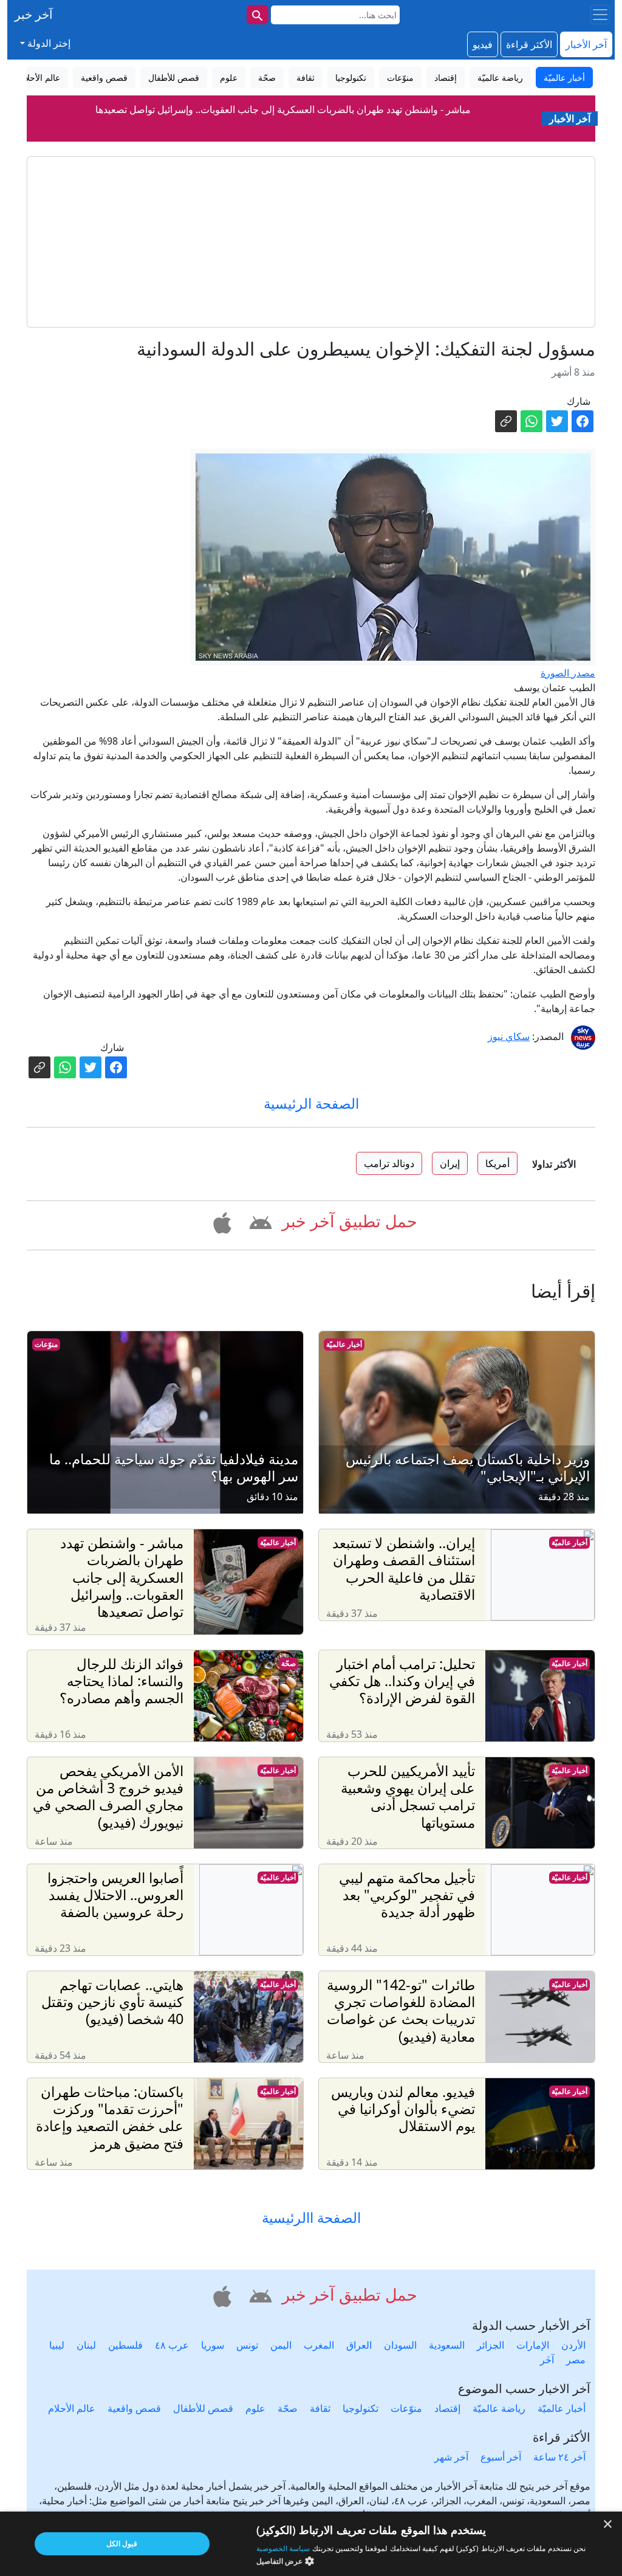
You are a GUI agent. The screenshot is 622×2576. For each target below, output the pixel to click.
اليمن (281, 2345)
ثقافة (320, 2408)
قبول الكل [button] (122, 2543)
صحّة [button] (267, 77)
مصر (576, 2360)
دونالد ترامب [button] (389, 1163)
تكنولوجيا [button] (351, 77)
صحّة (289, 1663)
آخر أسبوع (501, 2457)
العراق (359, 2345)
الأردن (573, 2345)
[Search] (258, 15)
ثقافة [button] (306, 77)
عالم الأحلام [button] (40, 77)
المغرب (319, 2345)
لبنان (86, 2345)
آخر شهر (451, 2457)
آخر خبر (34, 14)
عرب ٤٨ (172, 2345)
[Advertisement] (311, 242)
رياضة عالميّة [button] (500, 77)
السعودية (447, 2345)
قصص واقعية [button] (104, 77)
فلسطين (125, 2345)
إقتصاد (447, 2408)
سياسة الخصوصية (283, 2548)
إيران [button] (450, 1163)
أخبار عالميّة (344, 1344)
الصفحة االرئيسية (311, 2217)
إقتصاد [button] (446, 77)
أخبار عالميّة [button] (564, 77)
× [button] (608, 2525)
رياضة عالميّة (499, 2408)
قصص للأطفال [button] (174, 77)
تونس (247, 2345)
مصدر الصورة (568, 673)
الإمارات (533, 2345)
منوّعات (46, 1344)
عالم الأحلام (72, 2408)
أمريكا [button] (497, 1163)
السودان (400, 2345)
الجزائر (490, 2345)
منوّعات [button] (400, 77)
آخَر (547, 2360)
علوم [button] (229, 77)
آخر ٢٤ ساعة (559, 2457)
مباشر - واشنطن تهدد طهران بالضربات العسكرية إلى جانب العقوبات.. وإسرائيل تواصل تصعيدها (283, 109)
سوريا (213, 2345)
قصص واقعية (134, 2408)
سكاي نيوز (509, 1036)
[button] (258, 1221)
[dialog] (311, 2544)
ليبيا (57, 2345)
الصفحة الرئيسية (311, 1103)
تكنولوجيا (361, 2408)
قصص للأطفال (203, 2408)
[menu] (600, 15)
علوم (255, 2408)
